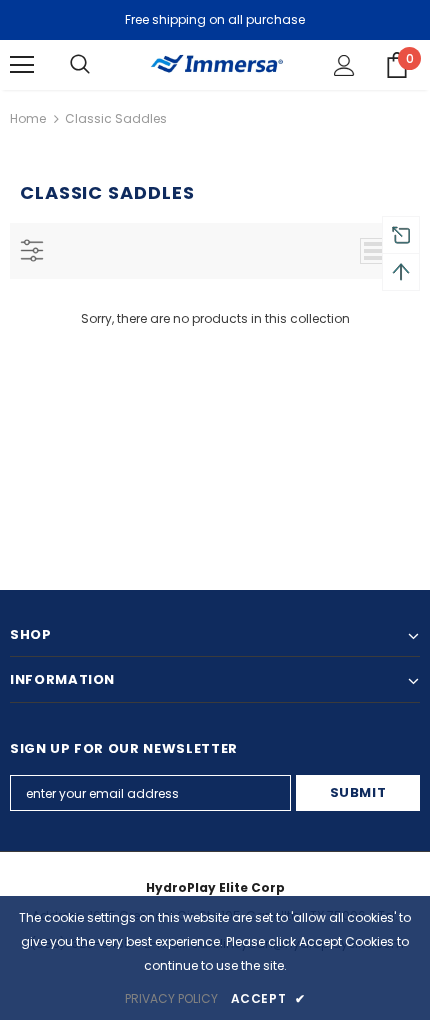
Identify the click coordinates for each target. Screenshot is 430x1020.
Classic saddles (116, 118)
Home (28, 118)
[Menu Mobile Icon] (22, 65)
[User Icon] (344, 65)
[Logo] (215, 63)
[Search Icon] (80, 65)
